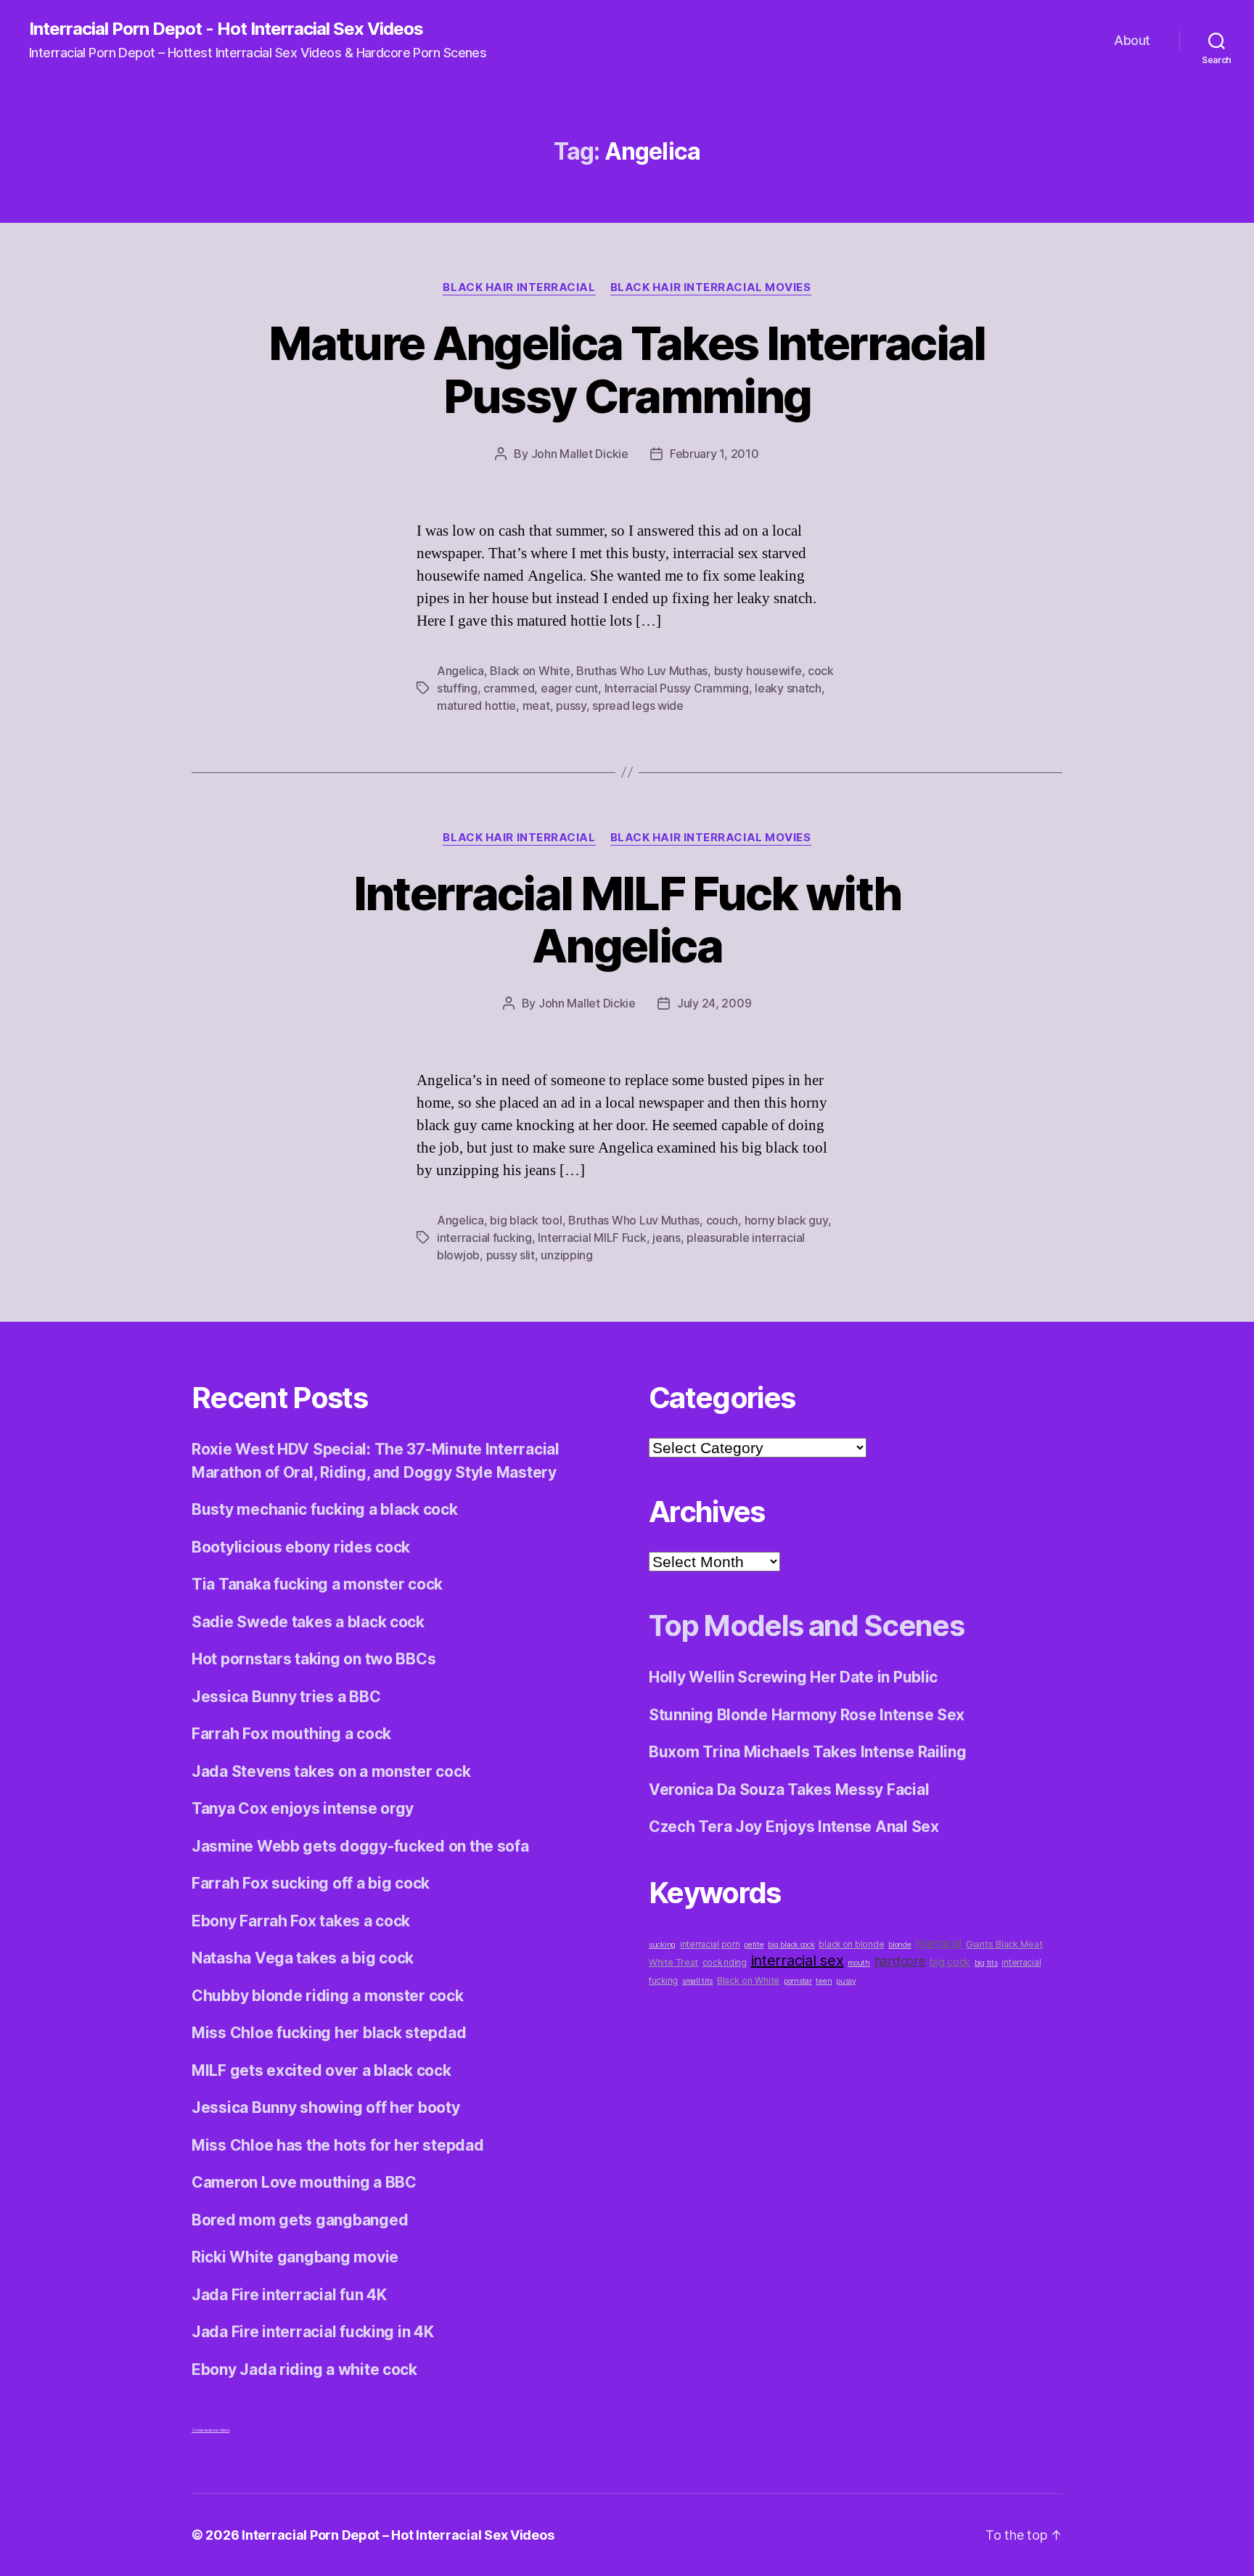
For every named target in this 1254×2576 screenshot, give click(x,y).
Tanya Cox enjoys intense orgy (303, 1808)
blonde (899, 1945)
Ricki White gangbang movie (295, 2257)
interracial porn (710, 1945)
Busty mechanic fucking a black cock (325, 1509)
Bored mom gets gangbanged (300, 2220)
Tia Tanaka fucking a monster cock (317, 1584)
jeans (667, 1238)
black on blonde (851, 1945)
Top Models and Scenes (806, 1626)
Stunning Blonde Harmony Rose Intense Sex (807, 1715)
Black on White (530, 671)
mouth (859, 1963)
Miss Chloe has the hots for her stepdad (337, 2145)
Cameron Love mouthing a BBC (304, 2182)
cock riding (725, 1963)
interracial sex (798, 1960)
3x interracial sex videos (210, 2430)
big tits (986, 1963)
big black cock (791, 1945)
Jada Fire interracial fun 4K (289, 2295)
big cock (950, 1962)
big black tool (526, 1220)
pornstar (798, 1981)
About (1132, 40)
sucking (662, 1945)
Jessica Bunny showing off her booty (326, 2107)
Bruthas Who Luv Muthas (642, 671)
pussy (571, 706)
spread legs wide (638, 706)
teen (824, 1981)
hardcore (900, 1961)
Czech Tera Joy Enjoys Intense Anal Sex (794, 1827)
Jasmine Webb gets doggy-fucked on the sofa (360, 1846)
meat (536, 706)
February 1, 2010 (714, 454)
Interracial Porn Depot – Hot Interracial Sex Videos (398, 2535)
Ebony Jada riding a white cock (304, 2369)
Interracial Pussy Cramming (677, 688)
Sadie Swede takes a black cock (308, 1622)
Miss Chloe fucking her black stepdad (329, 2033)
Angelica (460, 671)
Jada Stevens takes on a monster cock (331, 1771)
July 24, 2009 (714, 1003)
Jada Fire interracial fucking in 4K (313, 2332)
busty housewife (758, 671)
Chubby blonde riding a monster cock (328, 1996)
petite (754, 1945)
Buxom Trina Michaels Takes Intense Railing (808, 1752)
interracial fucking (484, 1238)
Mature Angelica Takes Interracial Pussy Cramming (627, 369)
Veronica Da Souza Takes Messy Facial (789, 1790)
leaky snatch (788, 688)
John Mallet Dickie (580, 454)
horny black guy (786, 1220)
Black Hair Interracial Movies (711, 287)
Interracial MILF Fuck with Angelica (627, 920)
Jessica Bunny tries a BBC (286, 1697)
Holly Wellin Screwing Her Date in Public (793, 1677)
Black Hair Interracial (519, 287)
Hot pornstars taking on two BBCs (313, 1659)
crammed (509, 688)
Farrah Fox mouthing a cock (291, 1734)
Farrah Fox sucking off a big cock (311, 1883)
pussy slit (511, 1255)
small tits (697, 1981)
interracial (938, 1943)
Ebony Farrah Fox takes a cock (301, 1921)
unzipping (567, 1255)
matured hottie (476, 706)
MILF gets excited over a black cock (321, 2070)
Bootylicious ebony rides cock (301, 1547)
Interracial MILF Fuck (592, 1238)
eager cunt (569, 688)
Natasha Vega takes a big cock (303, 1958)
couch (722, 1220)
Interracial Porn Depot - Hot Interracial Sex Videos (226, 29)
